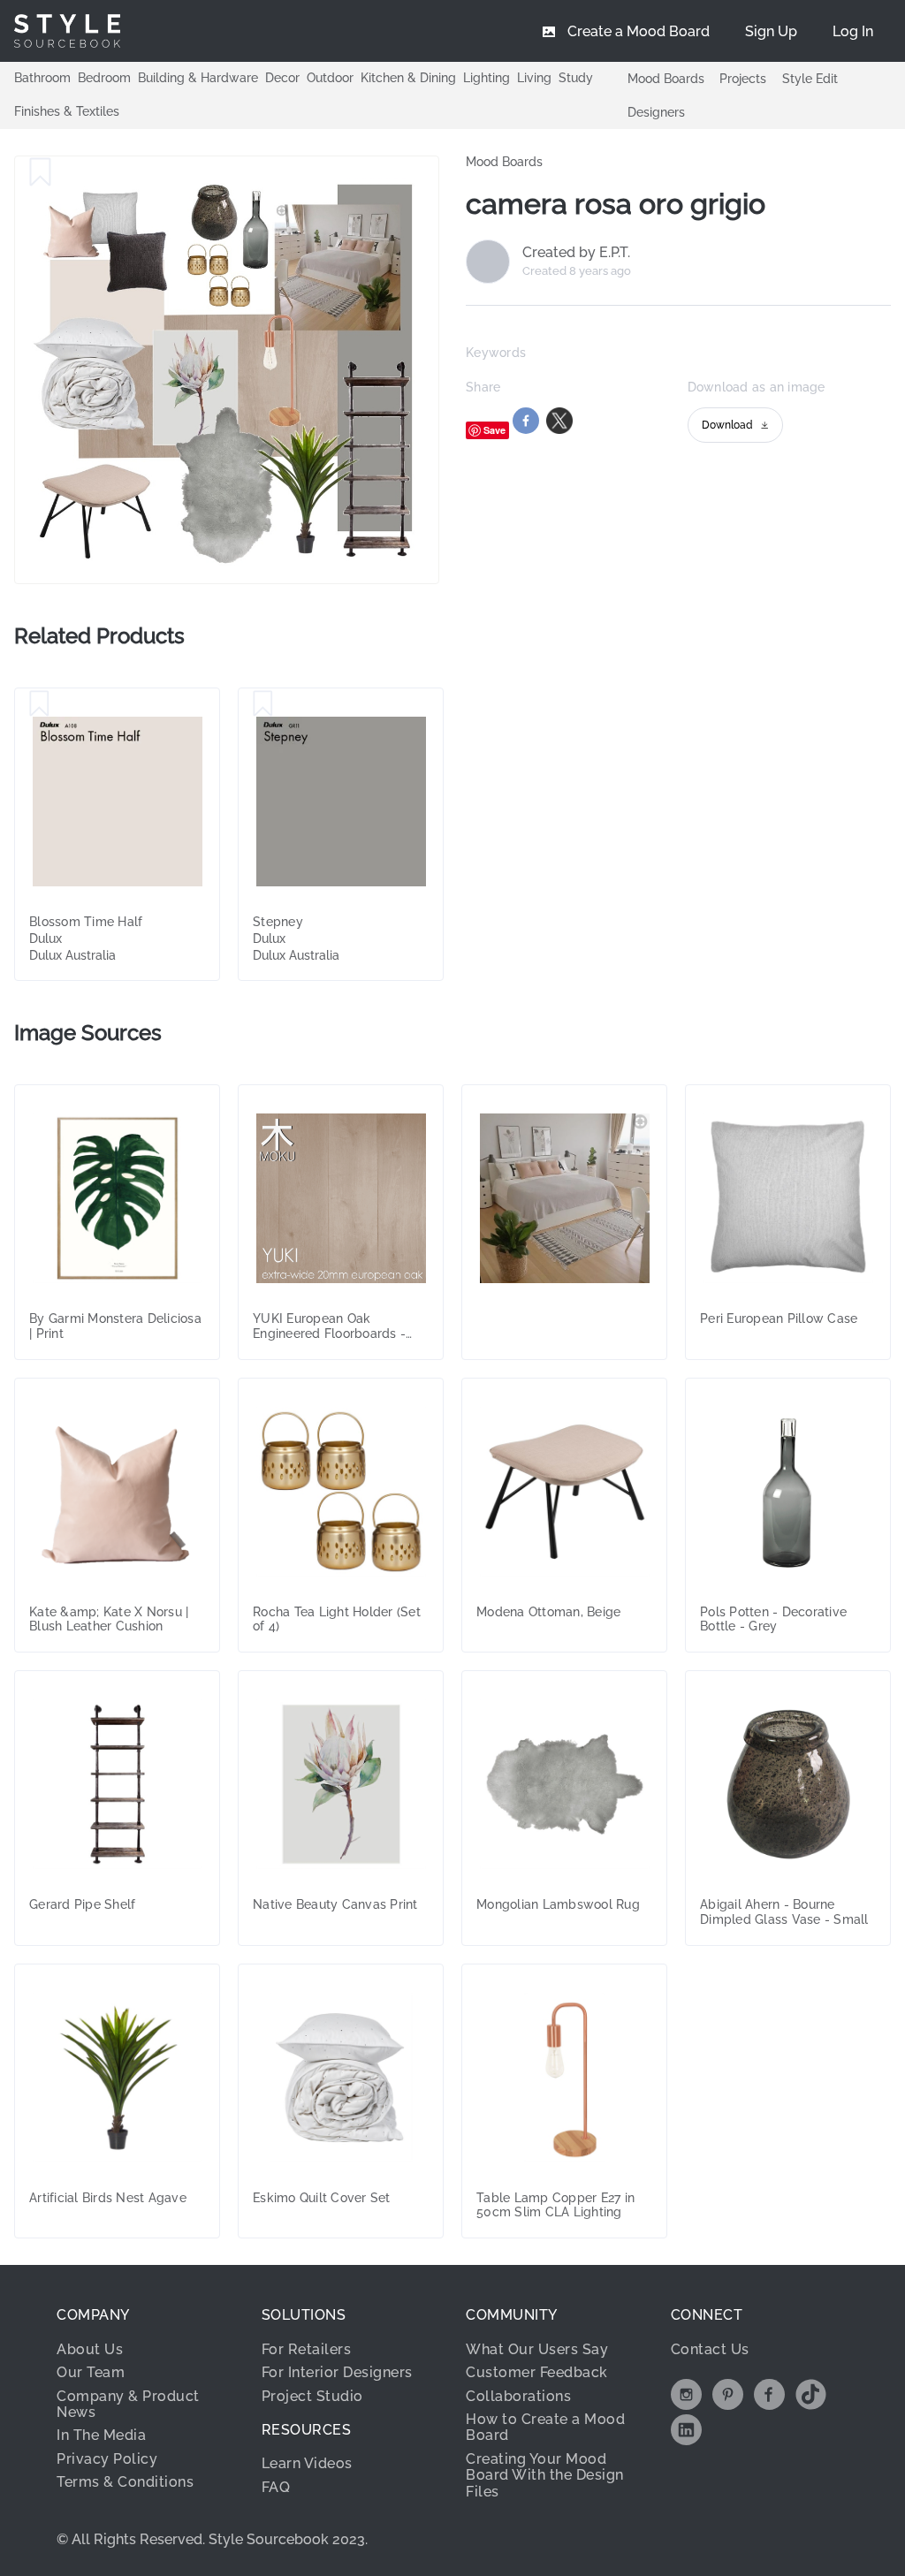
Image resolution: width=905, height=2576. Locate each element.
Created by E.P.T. (576, 253)
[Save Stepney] (263, 704)
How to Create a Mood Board (545, 2427)
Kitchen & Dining (408, 78)
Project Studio (312, 2396)
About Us (90, 2349)
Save (494, 430)
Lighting (487, 78)
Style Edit (810, 79)
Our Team (91, 2372)
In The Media (101, 2435)
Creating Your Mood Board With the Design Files (545, 2475)
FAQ (276, 2487)
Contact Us (710, 2349)
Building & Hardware (198, 78)
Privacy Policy (107, 2459)
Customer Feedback (537, 2372)
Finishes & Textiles (67, 111)
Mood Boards (666, 79)
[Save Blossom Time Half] (39, 704)
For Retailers (307, 2349)
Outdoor (330, 78)
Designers (656, 112)
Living (534, 78)
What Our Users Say (537, 2349)
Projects (743, 79)
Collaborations (518, 2396)
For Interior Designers (337, 2372)
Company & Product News (128, 2404)
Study (576, 78)
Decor (282, 78)
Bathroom (42, 78)
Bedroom (104, 78)
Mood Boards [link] (504, 162)
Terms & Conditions (125, 2482)
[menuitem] (853, 31)
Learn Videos (307, 2463)
